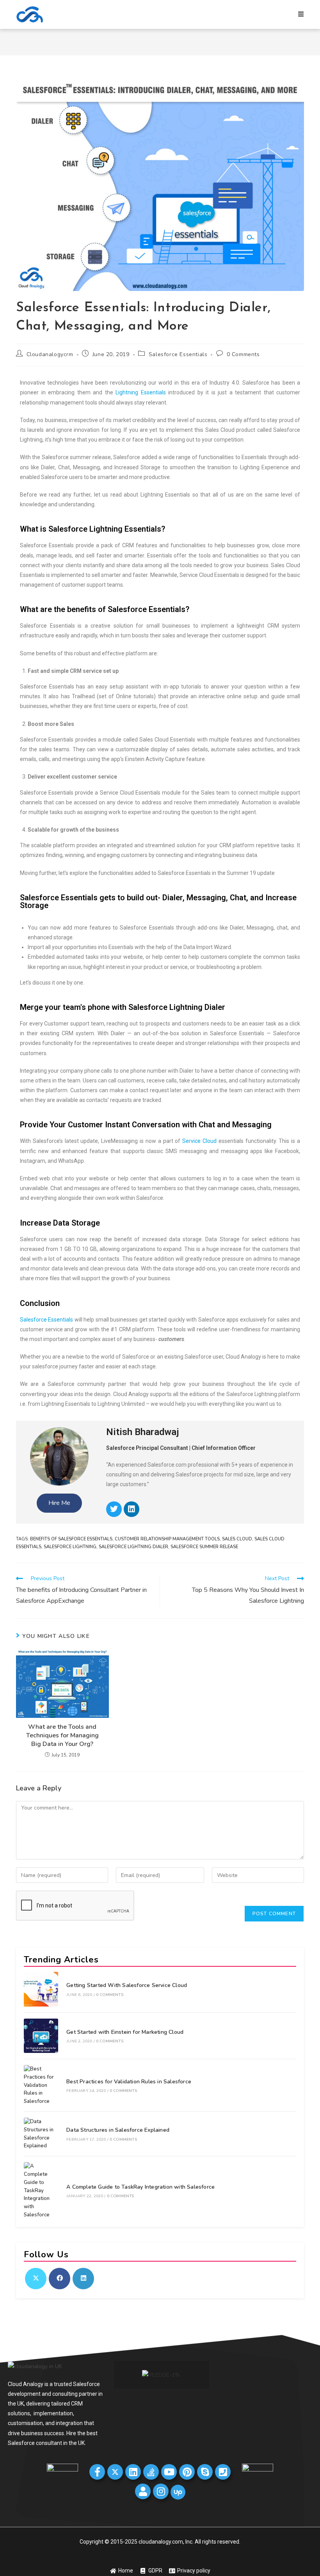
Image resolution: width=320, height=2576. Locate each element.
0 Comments (243, 354)
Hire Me (59, 1503)
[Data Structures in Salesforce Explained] (41, 2134)
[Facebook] (60, 2279)
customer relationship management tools (167, 1539)
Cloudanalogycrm (50, 354)
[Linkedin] (132, 1509)
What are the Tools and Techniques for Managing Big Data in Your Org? (62, 1736)
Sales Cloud (237, 1539)
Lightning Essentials (141, 392)
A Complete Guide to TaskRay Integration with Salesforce (140, 2187)
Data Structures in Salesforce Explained (118, 2130)
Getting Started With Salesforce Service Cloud (127, 1985)
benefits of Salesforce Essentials (71, 1539)
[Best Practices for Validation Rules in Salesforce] (41, 2085)
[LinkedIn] (83, 2279)
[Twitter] (114, 1509)
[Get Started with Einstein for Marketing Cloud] (41, 2036)
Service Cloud (199, 1141)
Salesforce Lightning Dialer (133, 1547)
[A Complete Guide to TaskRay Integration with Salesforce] (41, 2191)
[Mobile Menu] (301, 14)
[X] (36, 2279)
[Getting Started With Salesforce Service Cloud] (41, 1989)
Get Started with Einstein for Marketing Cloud (125, 2032)
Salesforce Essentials (178, 354)
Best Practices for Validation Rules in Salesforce (129, 2082)
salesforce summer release (204, 1547)
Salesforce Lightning (70, 1547)
